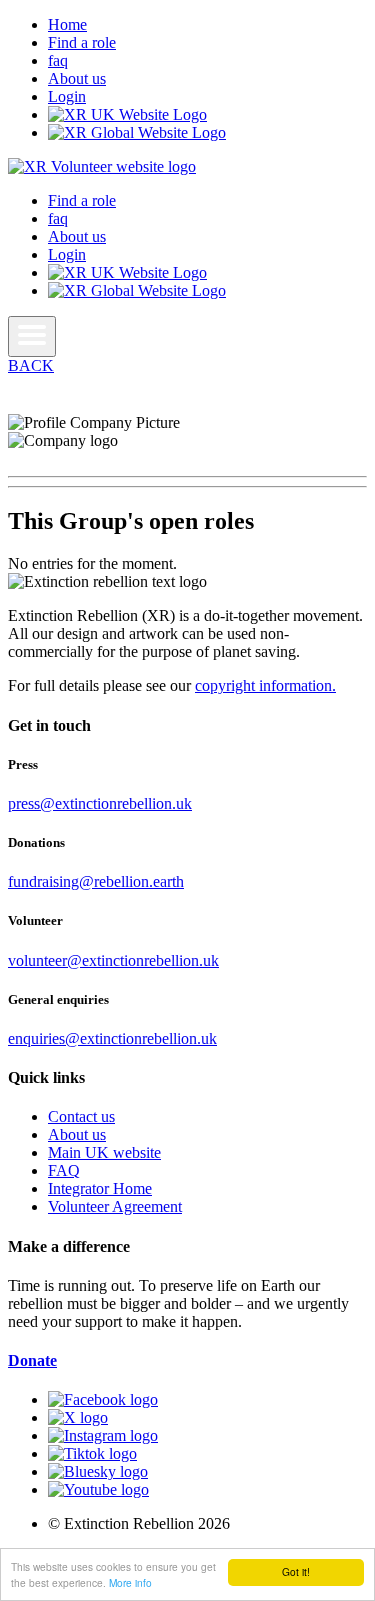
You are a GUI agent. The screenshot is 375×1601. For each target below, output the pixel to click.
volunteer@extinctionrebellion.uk (113, 960)
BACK (31, 365)
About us (77, 78)
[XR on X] (78, 1417)
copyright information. (265, 685)
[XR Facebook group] (103, 1399)
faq (58, 60)
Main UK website (104, 1152)
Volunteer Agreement (115, 1206)
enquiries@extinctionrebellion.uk (112, 1038)
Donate (32, 1360)
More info (130, 1582)
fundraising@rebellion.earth (96, 881)
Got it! (296, 1571)
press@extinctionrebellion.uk (100, 803)
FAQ (64, 1170)
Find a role (82, 42)
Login (67, 96)
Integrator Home (100, 1188)
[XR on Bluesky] (98, 1471)
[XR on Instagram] (103, 1435)
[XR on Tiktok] (92, 1453)
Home (67, 24)
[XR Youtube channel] (98, 1489)
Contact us (81, 1116)
